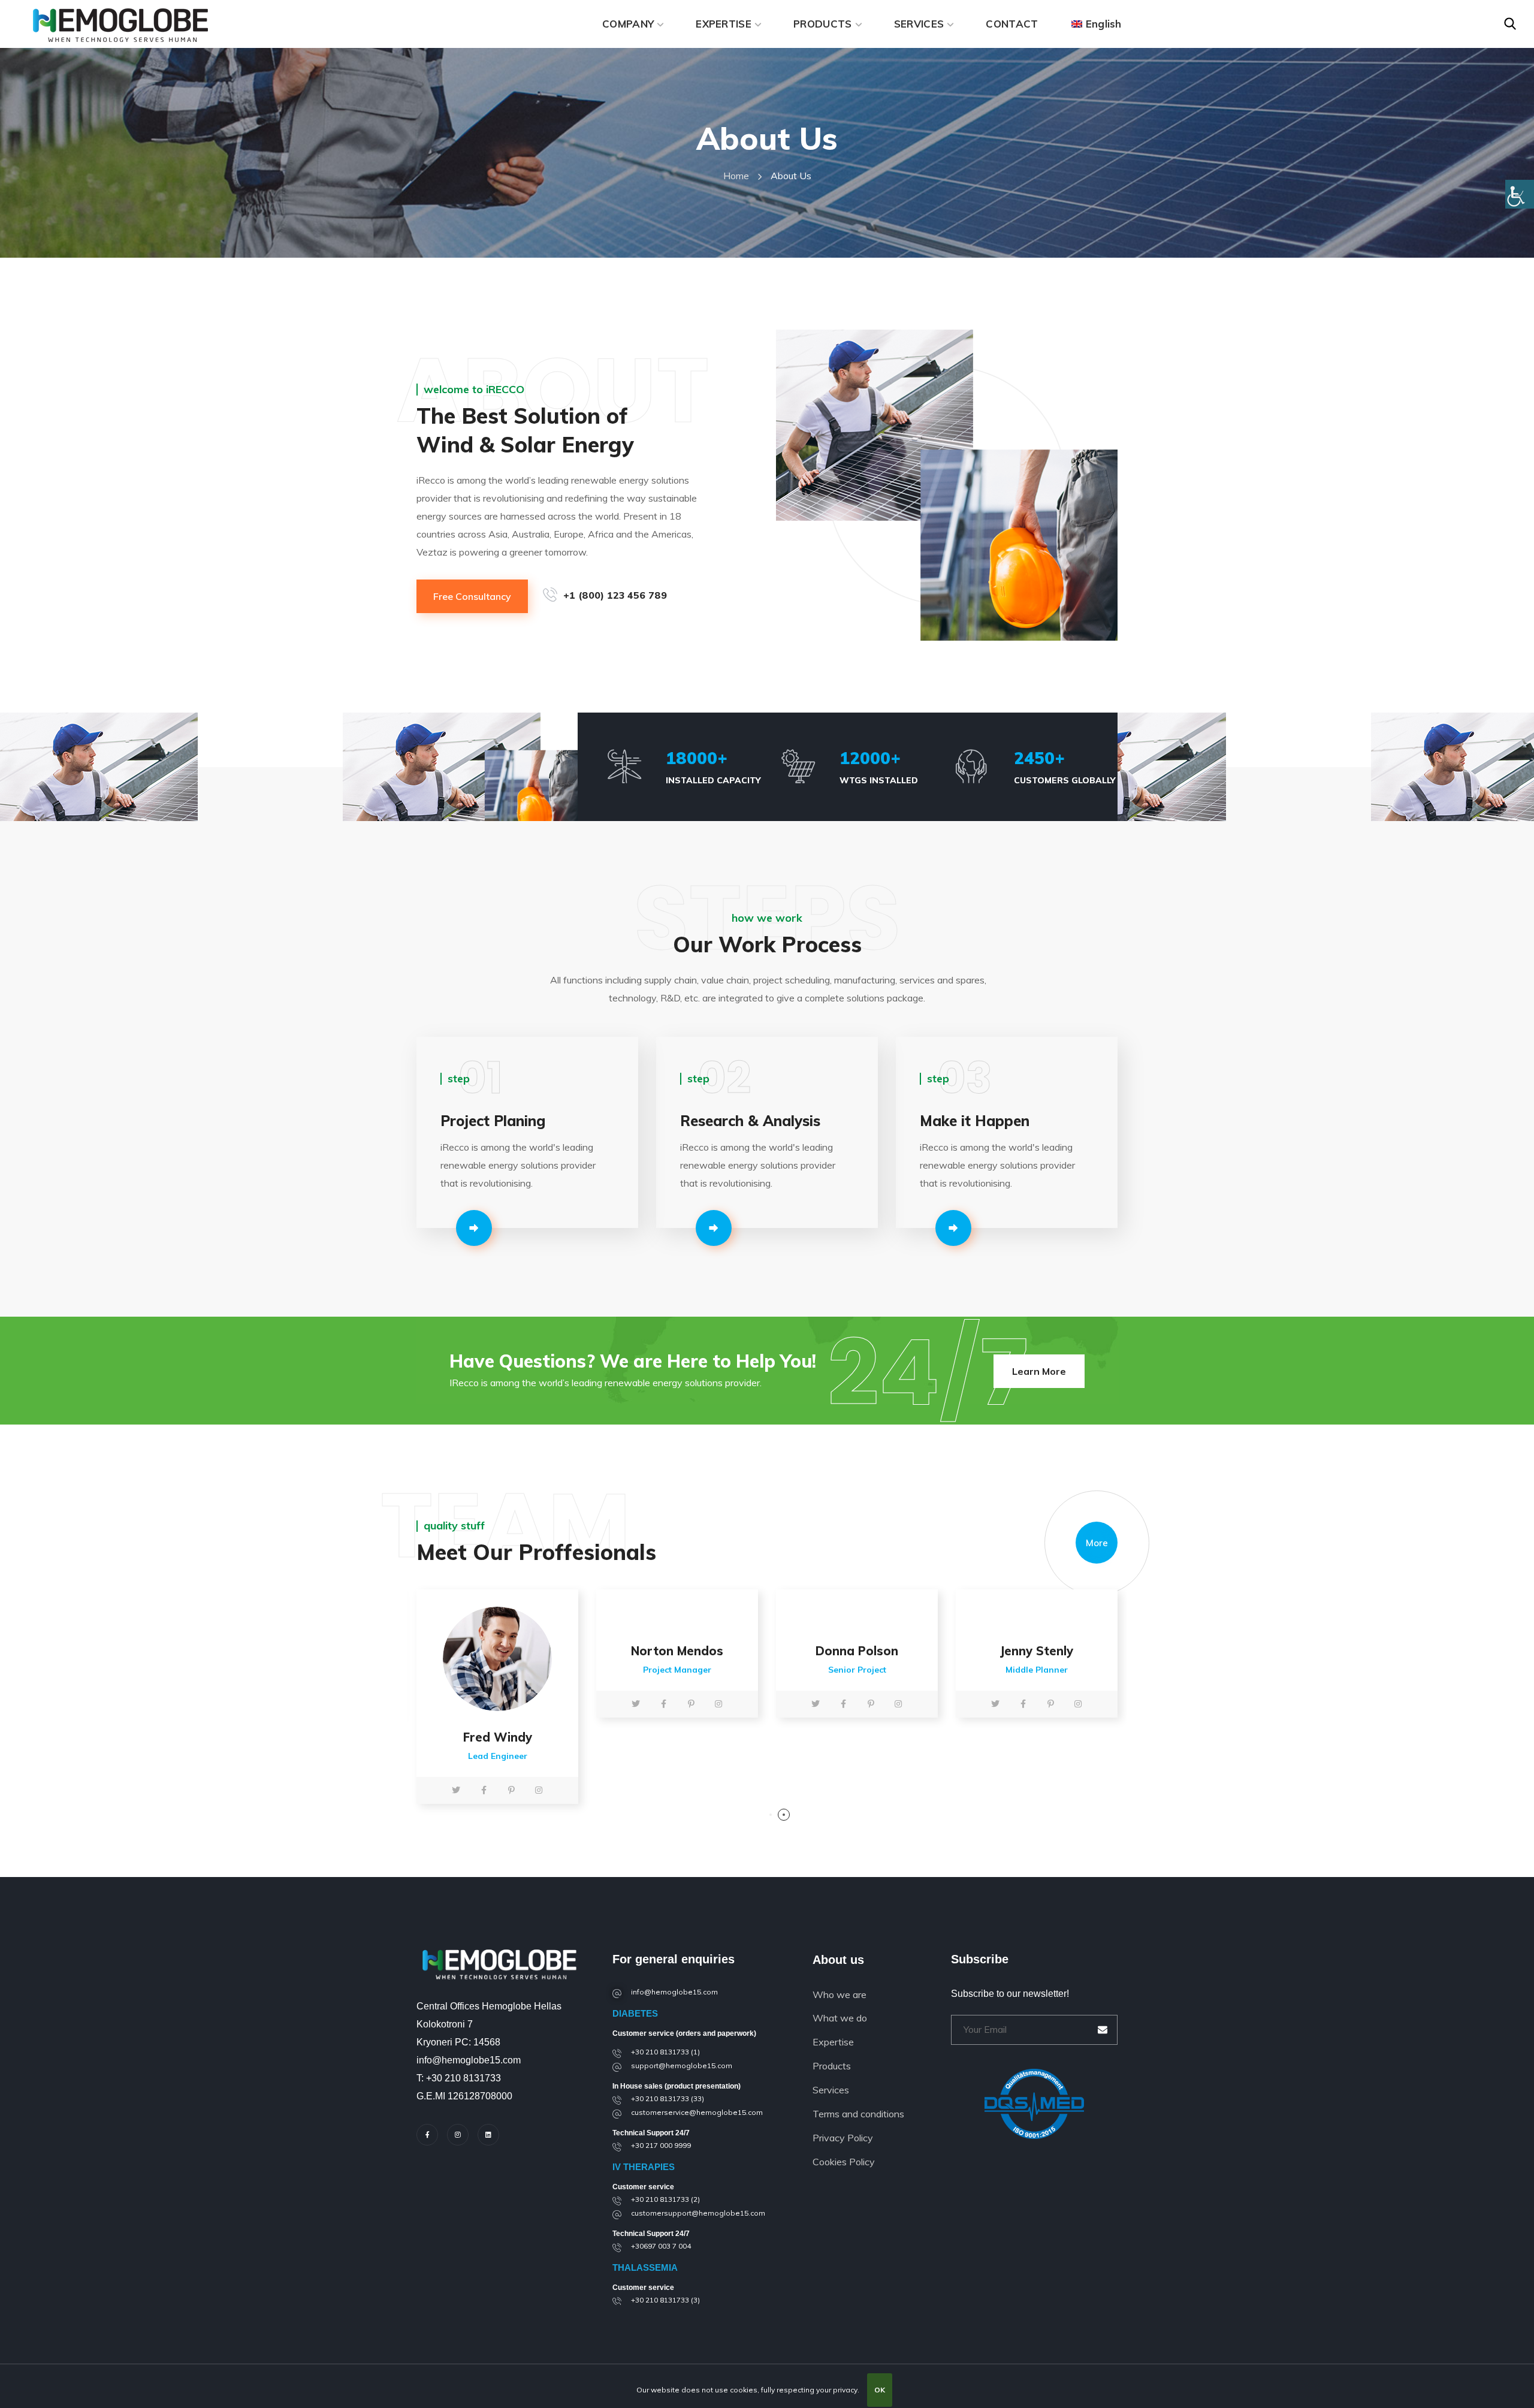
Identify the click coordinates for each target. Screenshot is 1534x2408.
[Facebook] (427, 2135)
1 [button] (771, 1815)
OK (880, 2390)
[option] (497, 1700)
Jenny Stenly (1037, 1651)
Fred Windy (498, 1737)
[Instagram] (458, 2135)
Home (736, 176)
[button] (1510, 24)
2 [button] (784, 1815)
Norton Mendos (677, 1651)
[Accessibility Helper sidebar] (1520, 194)
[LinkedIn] (488, 2135)
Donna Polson (857, 1651)
